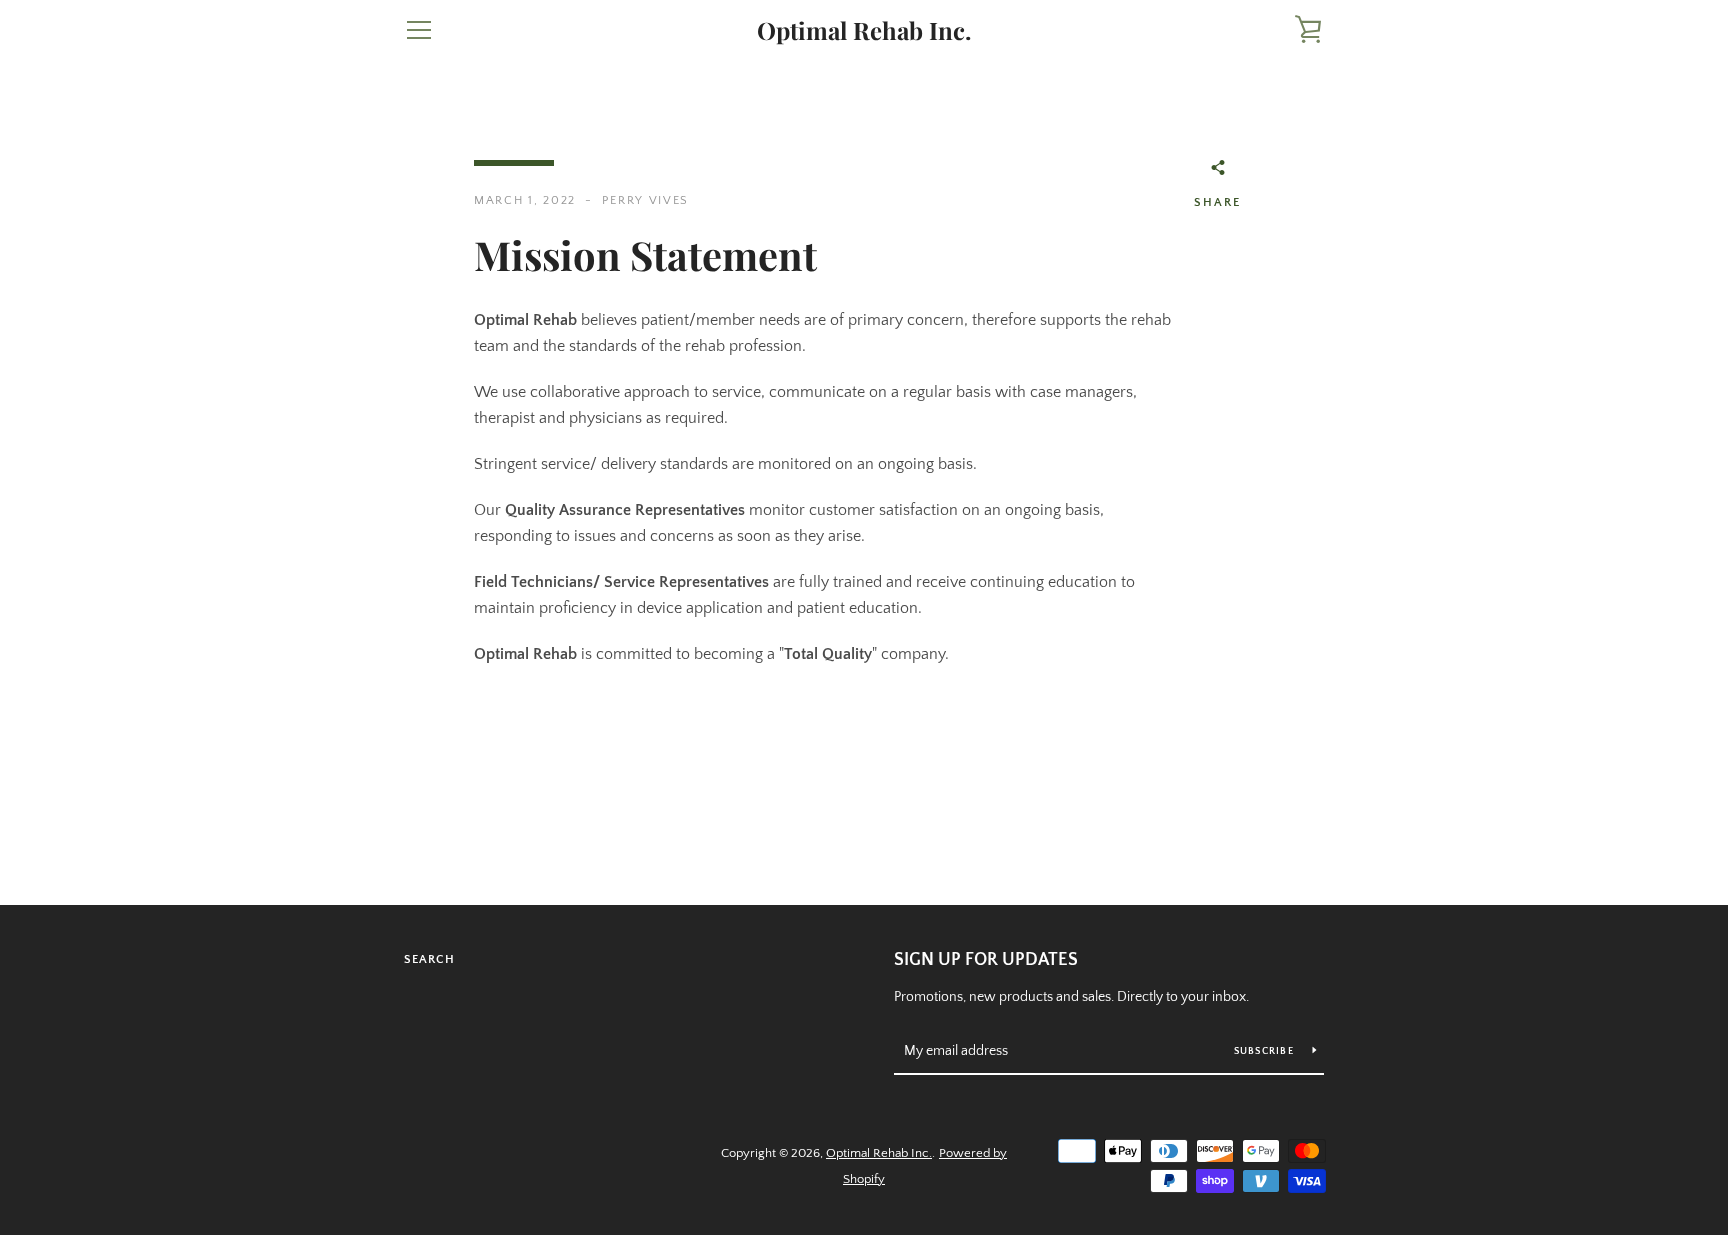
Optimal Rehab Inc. (864, 30)
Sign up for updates (986, 960)
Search (429, 959)
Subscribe (1266, 1051)
